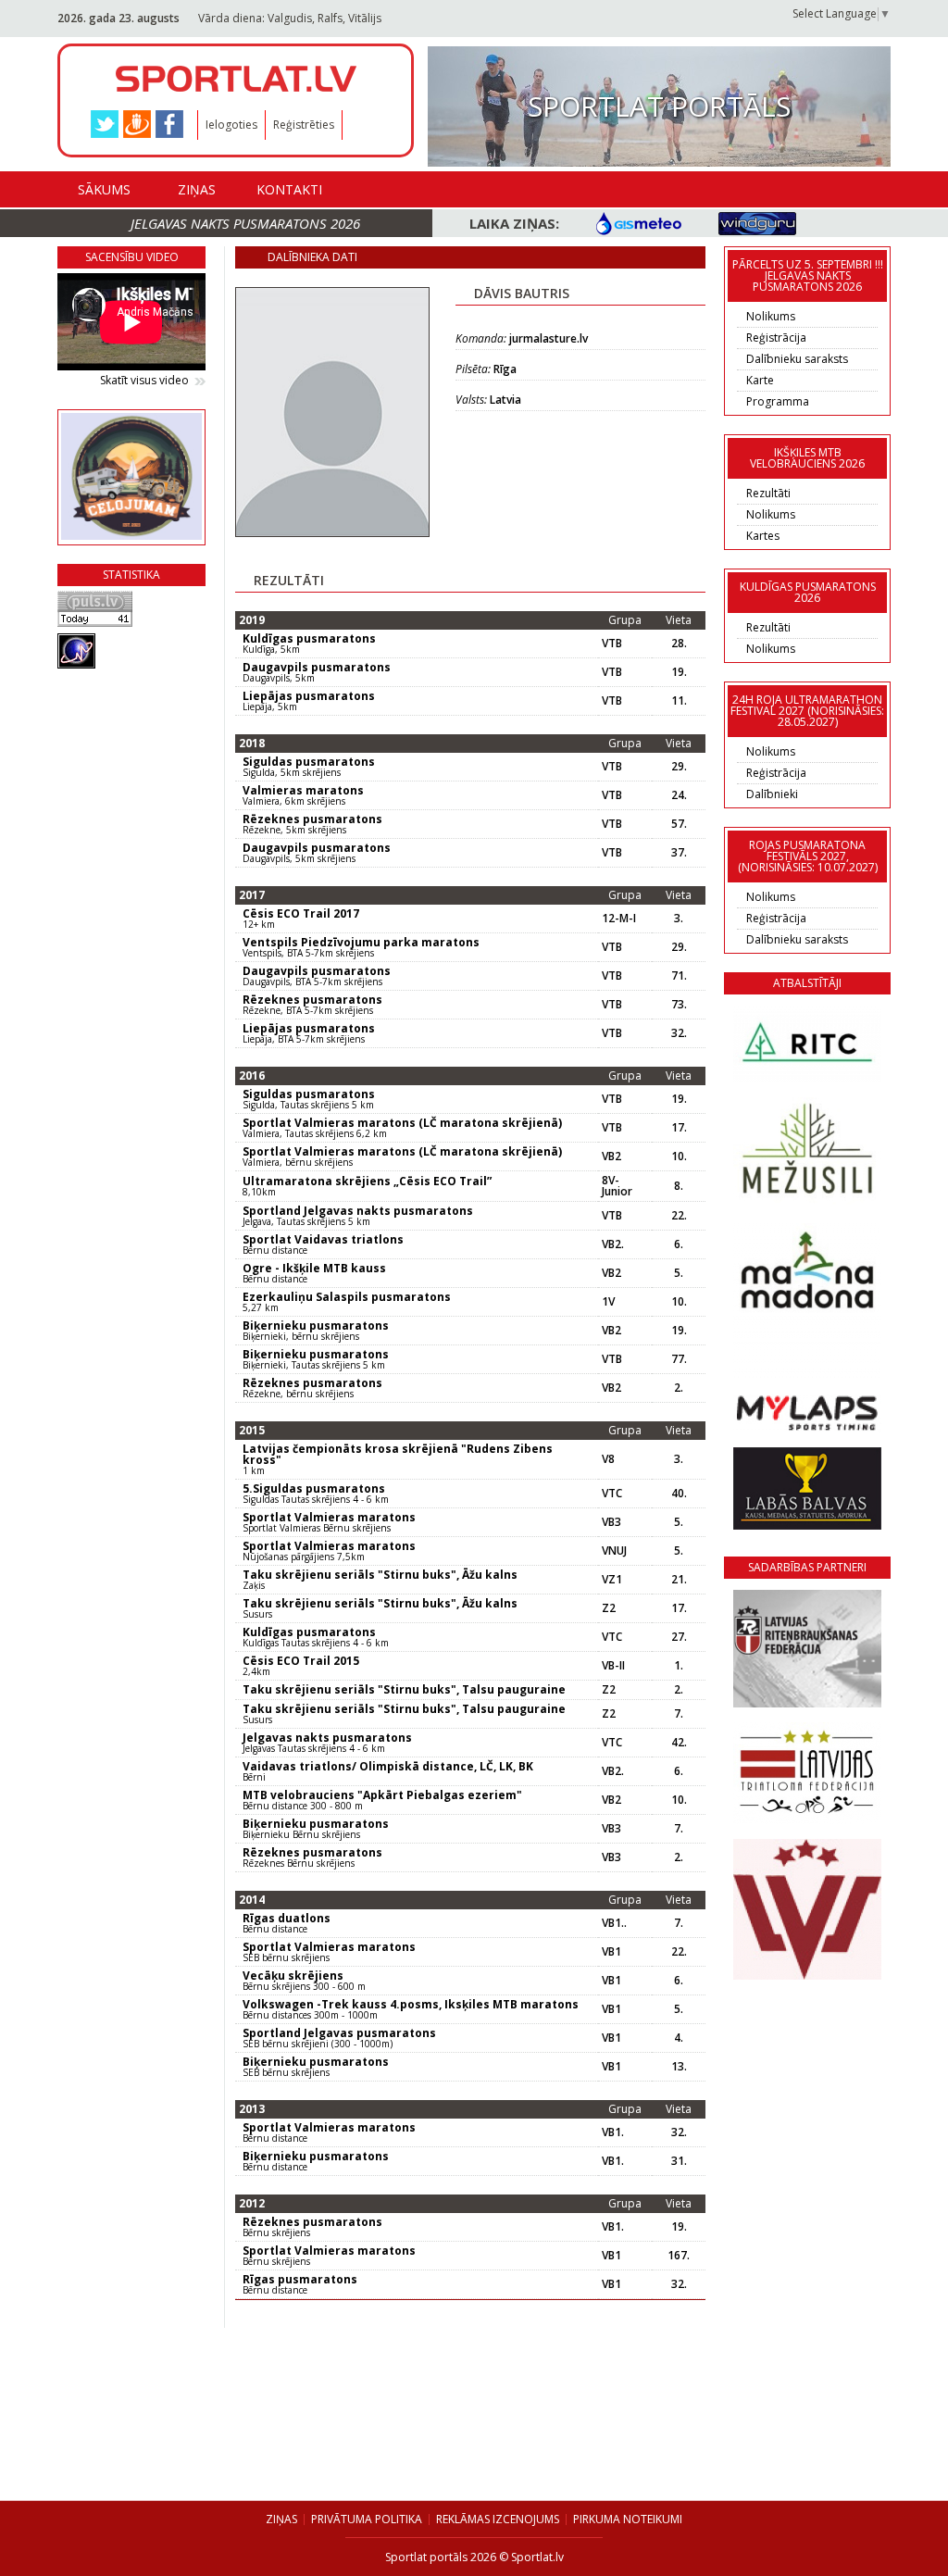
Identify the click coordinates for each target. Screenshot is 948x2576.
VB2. (613, 1244)
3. (679, 919)
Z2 (609, 1608)
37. (679, 853)
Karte (760, 380)
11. (679, 701)
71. (679, 976)
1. (679, 1666)
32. (679, 1033)
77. (679, 1359)
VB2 (611, 1157)
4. (679, 2038)
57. (679, 824)
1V (608, 1302)
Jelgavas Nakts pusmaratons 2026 (245, 223)
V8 (608, 1459)
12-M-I (619, 919)
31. (679, 2161)
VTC (612, 1494)
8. (679, 1186)
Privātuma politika (367, 2519)
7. (679, 1714)
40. (679, 1494)
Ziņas (197, 189)
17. (679, 1128)
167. (679, 2256)
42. (679, 1743)
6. (679, 1244)
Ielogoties (231, 125)
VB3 (611, 1522)
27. (679, 1637)
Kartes (763, 536)
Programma (778, 401)
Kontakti (289, 189)
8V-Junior (617, 1186)
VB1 (611, 1952)
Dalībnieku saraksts (797, 359)
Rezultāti (768, 493)
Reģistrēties (304, 125)
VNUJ (614, 1551)
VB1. (613, 2132)
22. (679, 1216)
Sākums (104, 189)
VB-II (613, 1666)
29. (679, 767)
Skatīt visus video (144, 381)
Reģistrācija (776, 338)
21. (679, 1580)
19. (679, 672)
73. (679, 1005)
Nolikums (771, 316)
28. (679, 644)
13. (679, 2067)
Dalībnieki (772, 794)
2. (679, 1388)
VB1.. (614, 1923)
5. (679, 1273)
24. (679, 795)
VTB (612, 644)
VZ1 (612, 1580)
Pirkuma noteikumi (628, 2519)
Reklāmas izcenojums (498, 2519)
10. (679, 1157)
